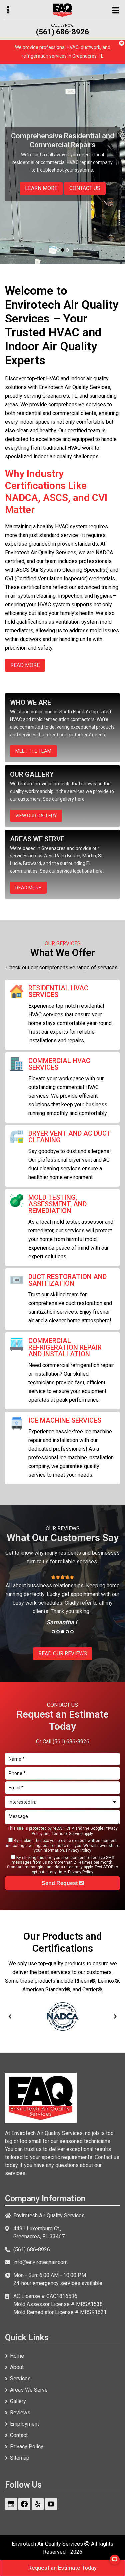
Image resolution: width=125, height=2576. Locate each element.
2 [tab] (63, 250)
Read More (28, 888)
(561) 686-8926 (62, 32)
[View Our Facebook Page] (24, 2504)
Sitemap (20, 2458)
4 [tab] (67, 1632)
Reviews (20, 2413)
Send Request (60, 1883)
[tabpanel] (62, 164)
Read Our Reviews (63, 1654)
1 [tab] (58, 250)
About (17, 2367)
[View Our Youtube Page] (51, 2504)
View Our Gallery (36, 816)
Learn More (41, 188)
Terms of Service (67, 1834)
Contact (19, 2435)
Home (17, 2356)
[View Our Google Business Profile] (11, 2504)
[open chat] (112, 2563)
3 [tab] (67, 250)
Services (20, 2379)
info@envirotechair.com (40, 2262)
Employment (24, 2424)
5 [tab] (72, 1632)
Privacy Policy (79, 1850)
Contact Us (85, 188)
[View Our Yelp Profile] (38, 2504)
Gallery (18, 2401)
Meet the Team (33, 751)
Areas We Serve (29, 2390)
